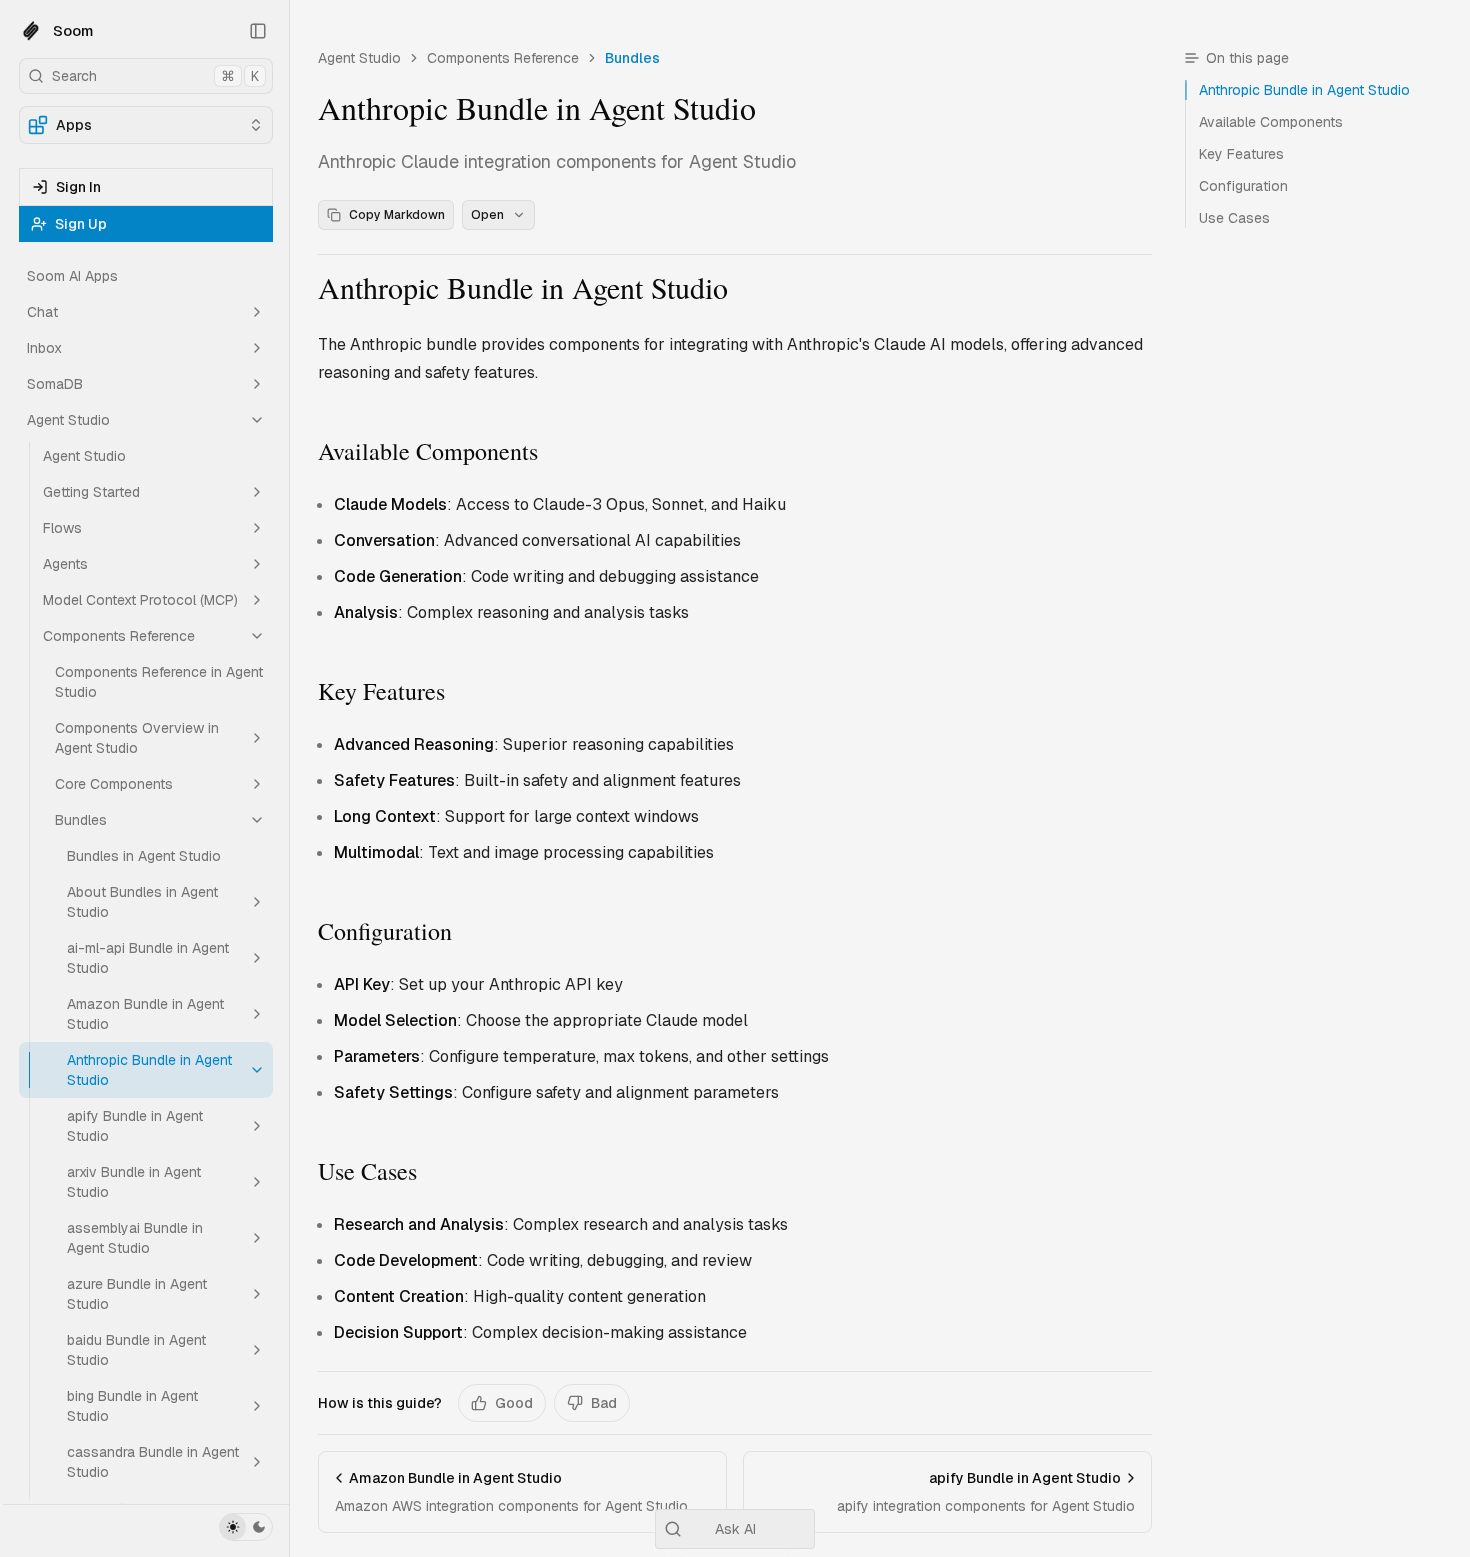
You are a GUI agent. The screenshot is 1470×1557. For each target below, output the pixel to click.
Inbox (44, 348)
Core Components (114, 784)
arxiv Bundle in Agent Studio (134, 1182)
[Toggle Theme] (246, 1527)
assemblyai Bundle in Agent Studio (135, 1238)
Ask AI (735, 1529)
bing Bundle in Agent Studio (132, 1406)
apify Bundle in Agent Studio (135, 1126)
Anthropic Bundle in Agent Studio (149, 1070)
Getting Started (91, 492)
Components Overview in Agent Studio (137, 738)
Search (155, 76)
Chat (42, 312)
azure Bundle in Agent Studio (137, 1294)
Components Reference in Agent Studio (159, 682)
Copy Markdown (397, 215)
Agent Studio (68, 420)
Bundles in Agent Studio (144, 856)
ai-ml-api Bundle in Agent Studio (148, 958)
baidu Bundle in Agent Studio (136, 1350)
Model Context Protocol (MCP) (140, 600)
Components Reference (119, 636)
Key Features (381, 691)
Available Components (428, 451)
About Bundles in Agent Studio (142, 902)
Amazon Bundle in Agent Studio (145, 1014)
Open (487, 215)
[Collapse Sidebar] (258, 31)
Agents (65, 564)
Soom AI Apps (72, 276)
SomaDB (55, 384)
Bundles (81, 820)
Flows (62, 528)
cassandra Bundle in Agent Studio (153, 1462)
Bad (604, 1403)
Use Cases (367, 1171)
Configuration (385, 931)
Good (514, 1403)
